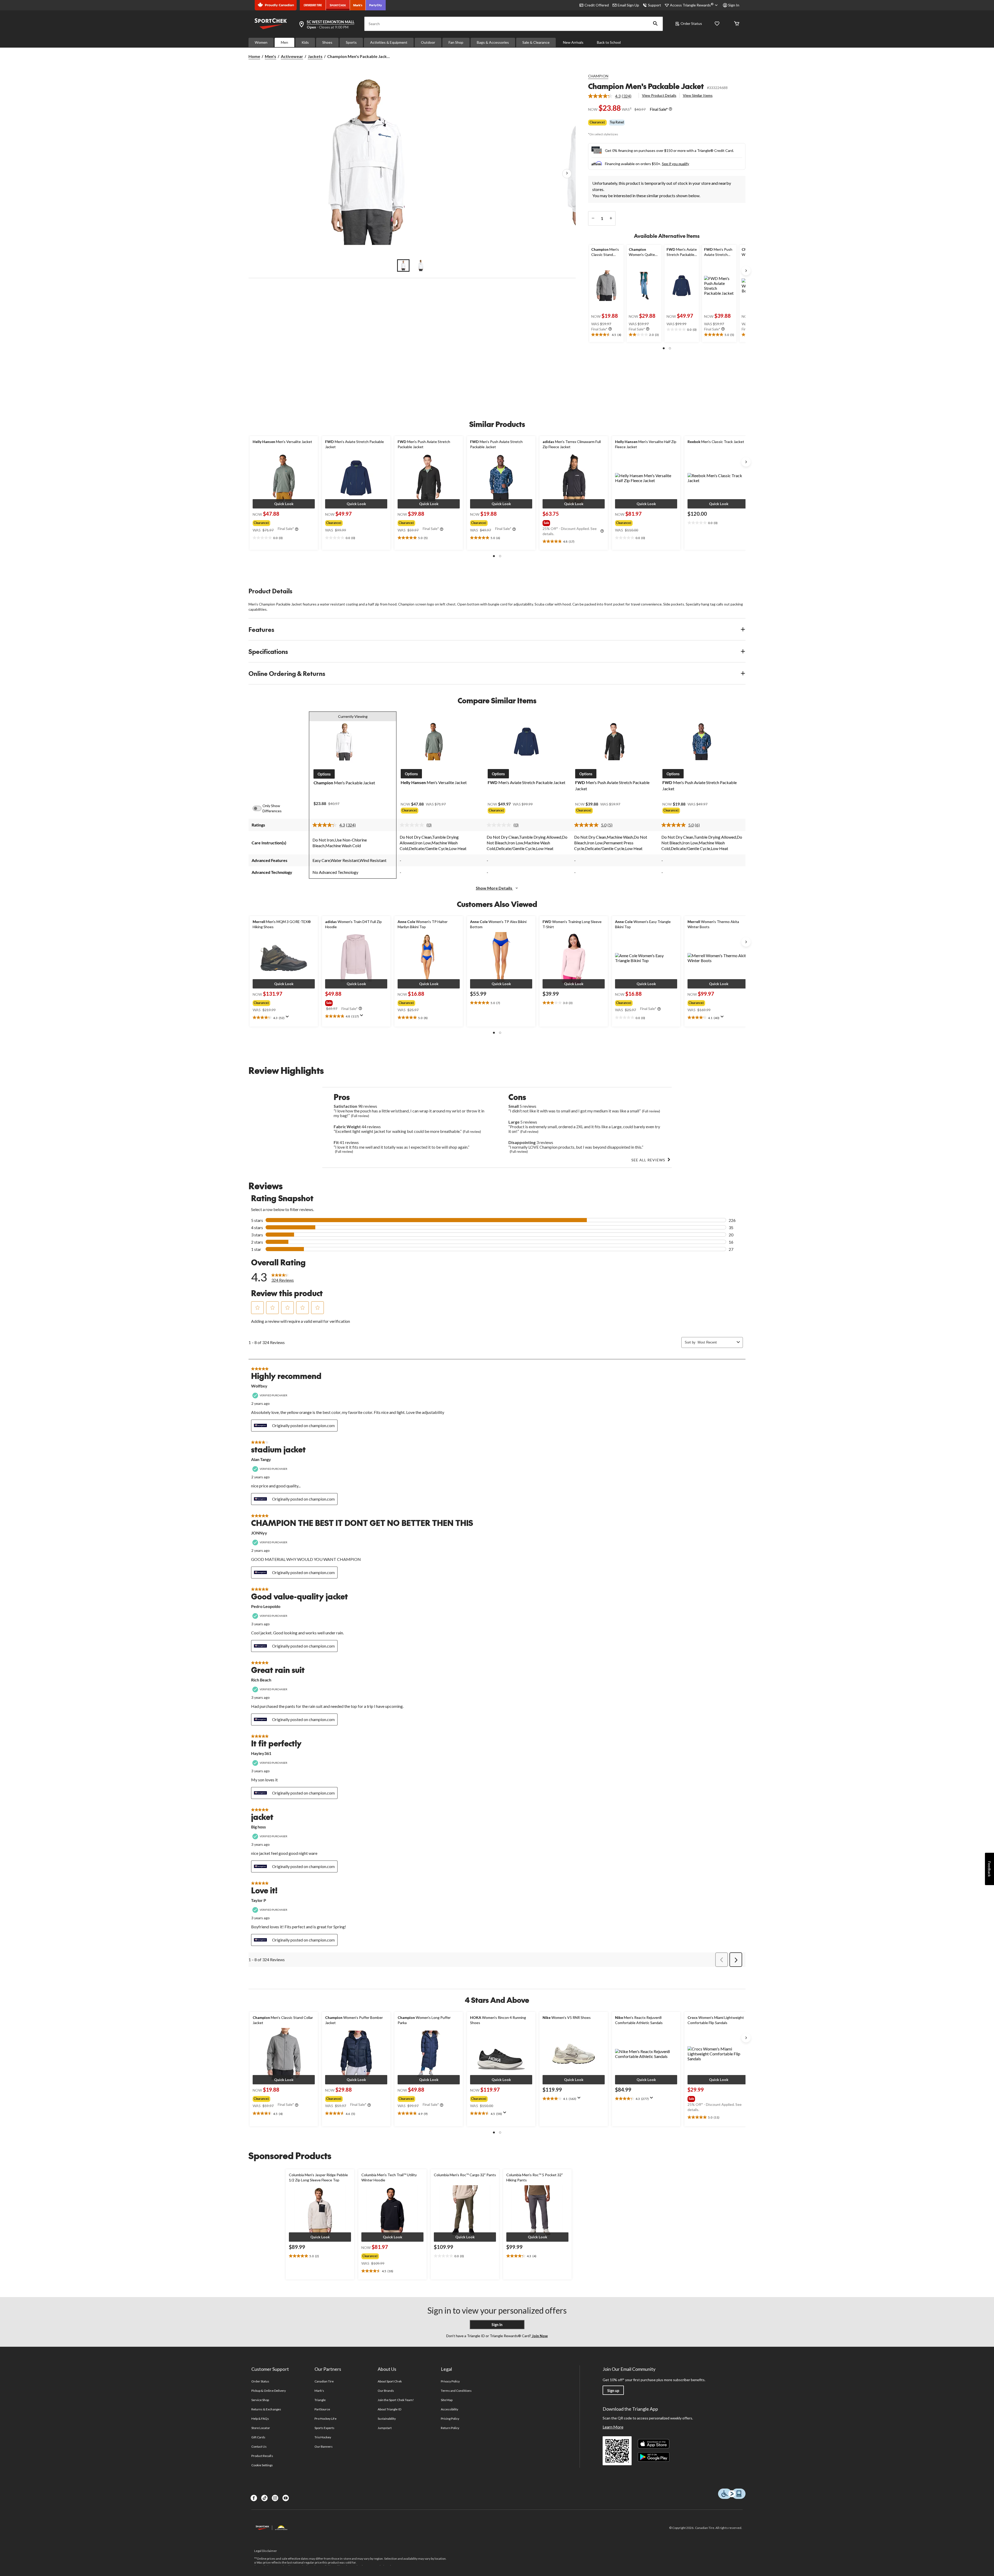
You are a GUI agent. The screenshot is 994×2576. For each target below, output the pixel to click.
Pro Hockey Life (326, 2419)
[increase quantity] (611, 218)
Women (261, 42)
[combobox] (716, 1342)
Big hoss (258, 1827)
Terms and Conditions (456, 2391)
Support (655, 5)
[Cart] (737, 24)
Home (254, 56)
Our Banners (324, 2446)
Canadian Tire (324, 2381)
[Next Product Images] (567, 174)
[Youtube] (286, 2498)
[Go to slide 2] (421, 265)
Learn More (613, 2427)
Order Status (691, 23)
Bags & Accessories (493, 42)
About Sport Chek (390, 2381)
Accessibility (450, 2409)
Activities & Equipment (389, 42)
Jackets (315, 56)
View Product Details (659, 95)
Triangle (320, 2400)
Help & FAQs (260, 2419)
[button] (655, 24)
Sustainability (387, 2419)
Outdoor (428, 42)
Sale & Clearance (536, 42)
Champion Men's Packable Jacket (646, 86)
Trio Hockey (323, 2437)
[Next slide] (746, 271)
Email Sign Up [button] (628, 5)
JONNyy (259, 1533)
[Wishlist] (717, 24)
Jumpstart (385, 2428)
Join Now (539, 2336)
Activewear (292, 56)
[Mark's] (358, 5)
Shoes (327, 42)
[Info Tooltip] (670, 109)
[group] (283, 522)
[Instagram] (275, 2498)
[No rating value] (413, 825)
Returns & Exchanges (266, 2409)
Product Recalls (262, 2456)
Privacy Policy (450, 2381)
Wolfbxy (259, 1386)
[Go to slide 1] (403, 265)
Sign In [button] (734, 5)
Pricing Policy (450, 2419)
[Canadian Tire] (313, 5)
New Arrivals (573, 42)
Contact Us (259, 2446)
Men (284, 42)
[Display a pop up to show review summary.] (288, 1018)
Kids (305, 42)
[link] (612, 96)
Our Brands (386, 2391)
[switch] (260, 808)
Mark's (319, 2391)
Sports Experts (325, 2428)
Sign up (613, 2391)
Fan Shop (456, 42)
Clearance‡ (597, 122)
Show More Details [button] (494, 888)
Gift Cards (258, 2437)
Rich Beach (261, 1680)
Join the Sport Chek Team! (396, 2400)
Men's (271, 56)
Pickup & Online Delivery (269, 2391)
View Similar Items (698, 95)
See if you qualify (675, 164)
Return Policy (450, 2428)
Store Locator (261, 2428)
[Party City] (376, 5)
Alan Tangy (261, 1459)
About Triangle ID (389, 2409)
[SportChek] (338, 5)
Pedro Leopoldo (266, 1606)
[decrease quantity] (593, 218)
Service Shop (260, 2400)
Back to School (609, 42)
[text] (606, 335)
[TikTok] (264, 2498)
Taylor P (259, 1900)
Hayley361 (261, 1753)
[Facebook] (254, 2498)
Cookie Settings (262, 2465)
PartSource (322, 2409)
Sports (351, 42)
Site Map (447, 2400)
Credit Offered (597, 5)
